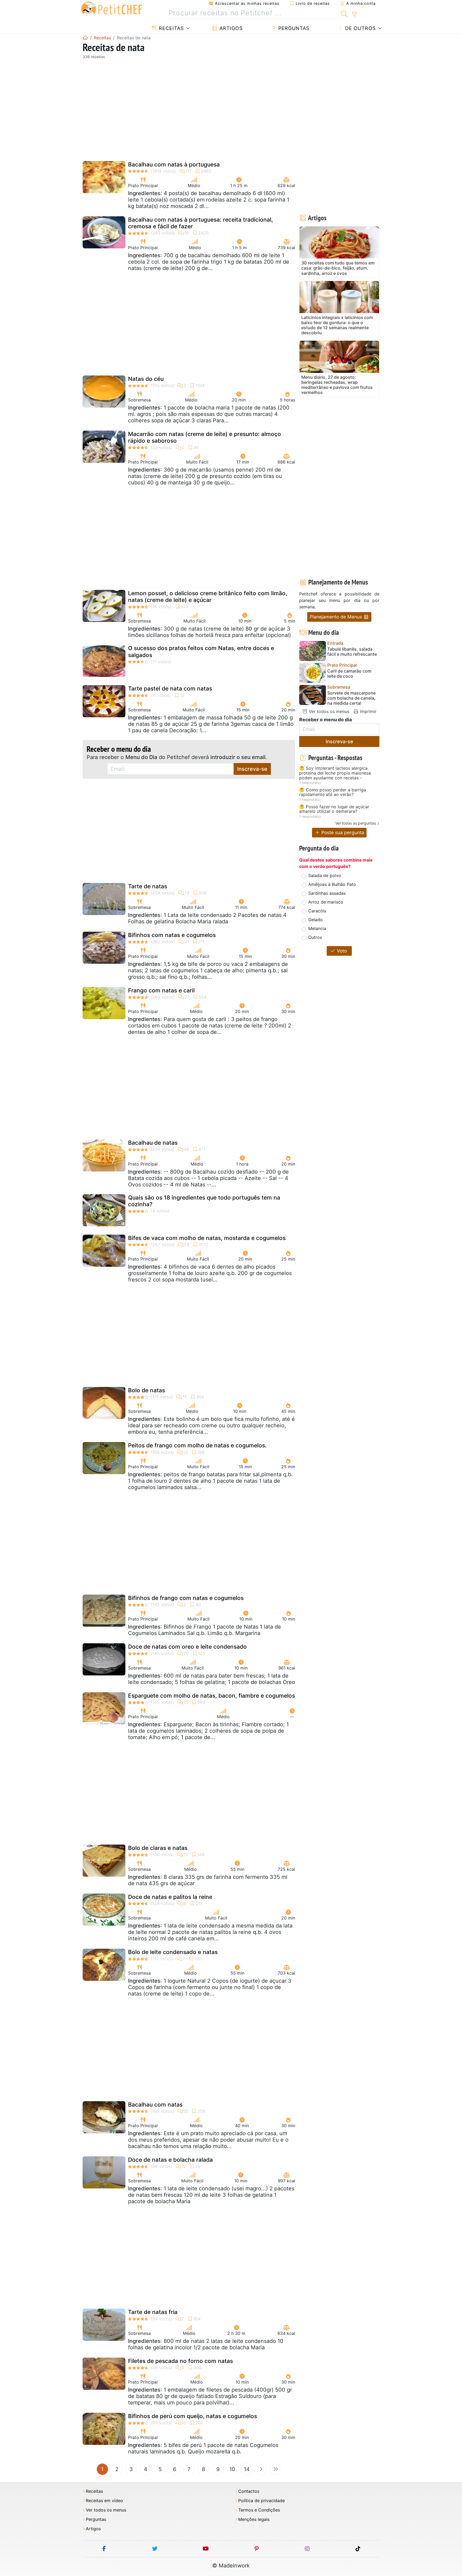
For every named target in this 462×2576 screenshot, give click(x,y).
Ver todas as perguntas (356, 823)
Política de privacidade (261, 2501)
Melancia (317, 928)
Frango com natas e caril (161, 990)
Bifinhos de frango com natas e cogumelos (186, 1598)
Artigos (230, 28)
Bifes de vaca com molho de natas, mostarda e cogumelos (207, 1238)
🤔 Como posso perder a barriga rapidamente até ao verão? (333, 792)
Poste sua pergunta (342, 832)
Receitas (170, 28)
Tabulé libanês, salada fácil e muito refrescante (352, 652)
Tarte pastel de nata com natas (170, 688)
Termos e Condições (259, 2510)
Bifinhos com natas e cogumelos (172, 935)
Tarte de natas (148, 886)
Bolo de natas (147, 1390)
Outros (315, 937)
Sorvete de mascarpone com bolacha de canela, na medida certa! (351, 698)
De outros (360, 28)
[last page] (276, 2469)
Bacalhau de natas (153, 1143)
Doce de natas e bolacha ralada (170, 2160)
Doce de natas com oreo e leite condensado (187, 1647)
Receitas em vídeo (104, 2501)
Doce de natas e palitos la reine (170, 1897)
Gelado (315, 920)
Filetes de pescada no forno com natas (180, 2361)
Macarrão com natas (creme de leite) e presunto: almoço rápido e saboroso (205, 437)
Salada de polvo (325, 875)
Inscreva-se (252, 769)
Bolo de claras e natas (158, 1848)
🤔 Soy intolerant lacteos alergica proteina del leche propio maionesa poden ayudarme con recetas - (335, 773)
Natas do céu (146, 379)
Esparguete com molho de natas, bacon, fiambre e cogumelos (211, 1696)
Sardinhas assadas (327, 893)
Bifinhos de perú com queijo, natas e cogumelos (192, 2416)
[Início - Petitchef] (85, 38)
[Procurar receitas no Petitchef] (344, 13)
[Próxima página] (261, 2469)
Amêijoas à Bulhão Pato (332, 884)
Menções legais (254, 2519)
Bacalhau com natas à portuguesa (174, 164)
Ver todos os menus (328, 711)
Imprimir (367, 711)
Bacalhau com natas (155, 2105)
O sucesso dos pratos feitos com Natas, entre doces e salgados (201, 651)
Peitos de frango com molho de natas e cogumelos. (197, 1445)
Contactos (249, 2491)
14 (247, 2469)
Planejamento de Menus (336, 617)
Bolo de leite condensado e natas (173, 1952)
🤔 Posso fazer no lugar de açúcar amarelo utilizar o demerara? (334, 809)
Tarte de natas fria (153, 2312)
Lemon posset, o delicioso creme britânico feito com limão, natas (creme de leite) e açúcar (208, 597)
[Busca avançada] (354, 14)
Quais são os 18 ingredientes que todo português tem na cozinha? (204, 1201)
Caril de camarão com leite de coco (349, 674)
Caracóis (317, 911)
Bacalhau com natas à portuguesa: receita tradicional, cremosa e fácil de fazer (201, 223)
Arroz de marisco (326, 902)
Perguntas (293, 28)
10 (232, 2469)
